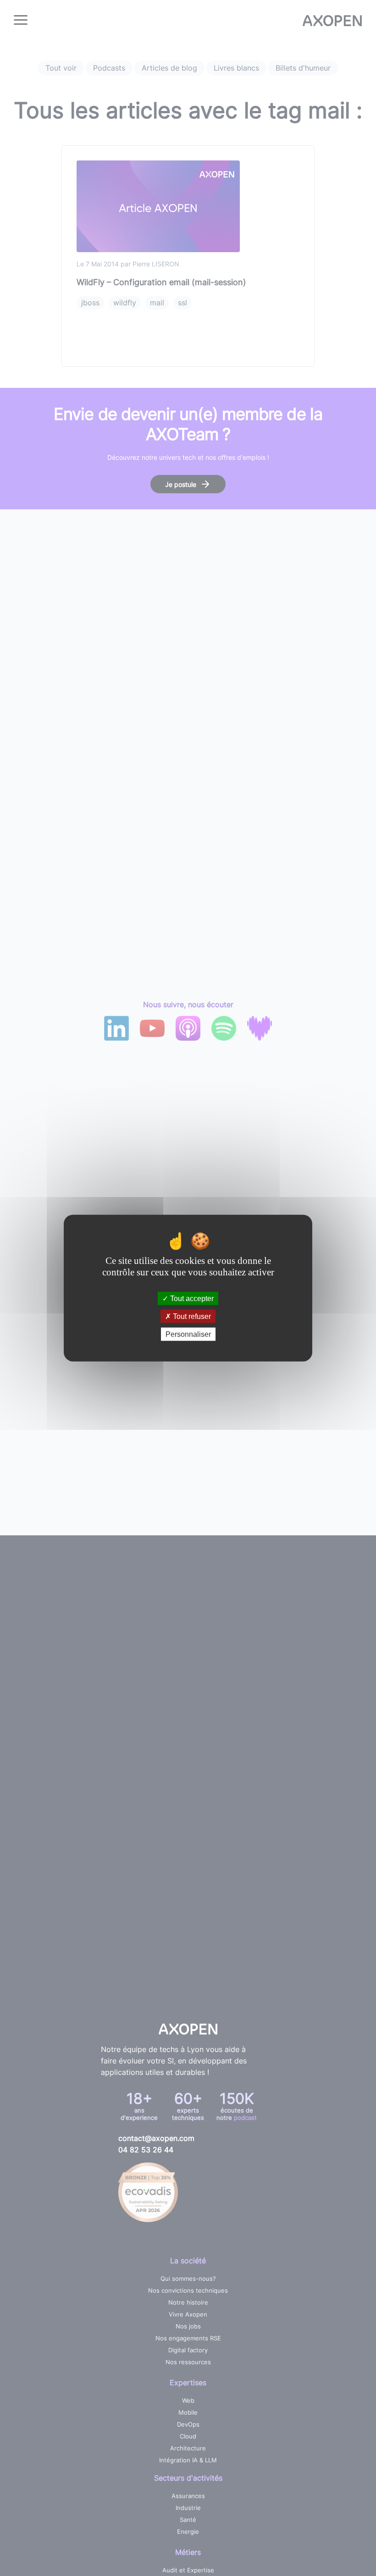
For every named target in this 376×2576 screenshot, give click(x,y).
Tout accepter (191, 1298)
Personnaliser (188, 1334)
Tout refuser (191, 1316)
